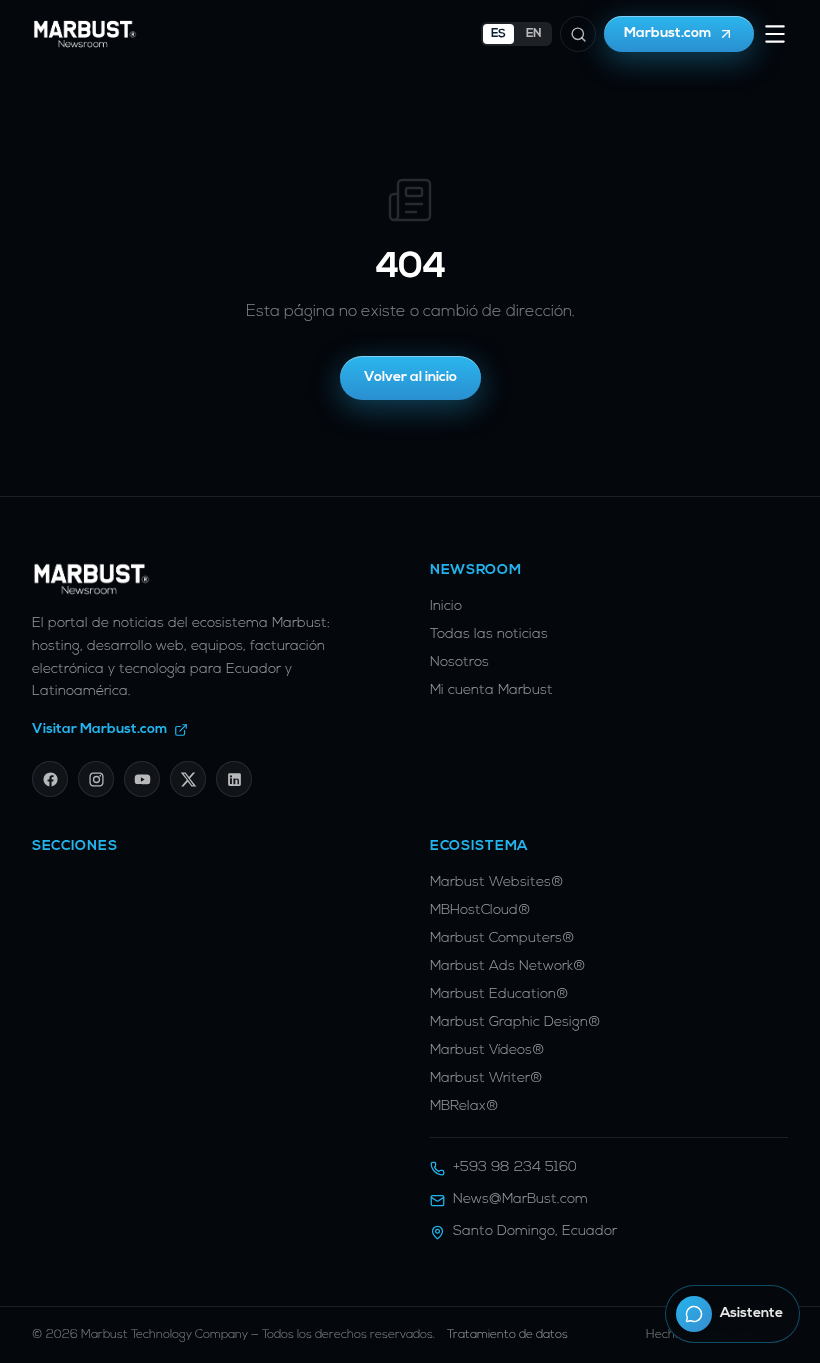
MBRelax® (464, 1106)
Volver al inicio (410, 377)
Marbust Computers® (502, 938)
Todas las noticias (489, 634)
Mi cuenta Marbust (491, 690)
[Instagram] (96, 779)
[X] (188, 779)
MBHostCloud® (480, 910)
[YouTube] (142, 779)
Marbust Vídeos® (487, 1050)
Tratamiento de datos (507, 1335)
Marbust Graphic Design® (515, 1022)
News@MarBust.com (520, 1199)
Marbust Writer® (486, 1078)
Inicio (446, 606)
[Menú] (775, 34)
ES (498, 34)
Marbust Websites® (497, 882)
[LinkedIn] (234, 779)
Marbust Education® (499, 994)
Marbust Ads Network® (508, 966)
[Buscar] (578, 34)
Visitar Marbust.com (100, 729)
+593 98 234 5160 (515, 1167)
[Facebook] (50, 779)
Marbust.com (668, 33)
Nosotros (459, 662)
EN (534, 34)
